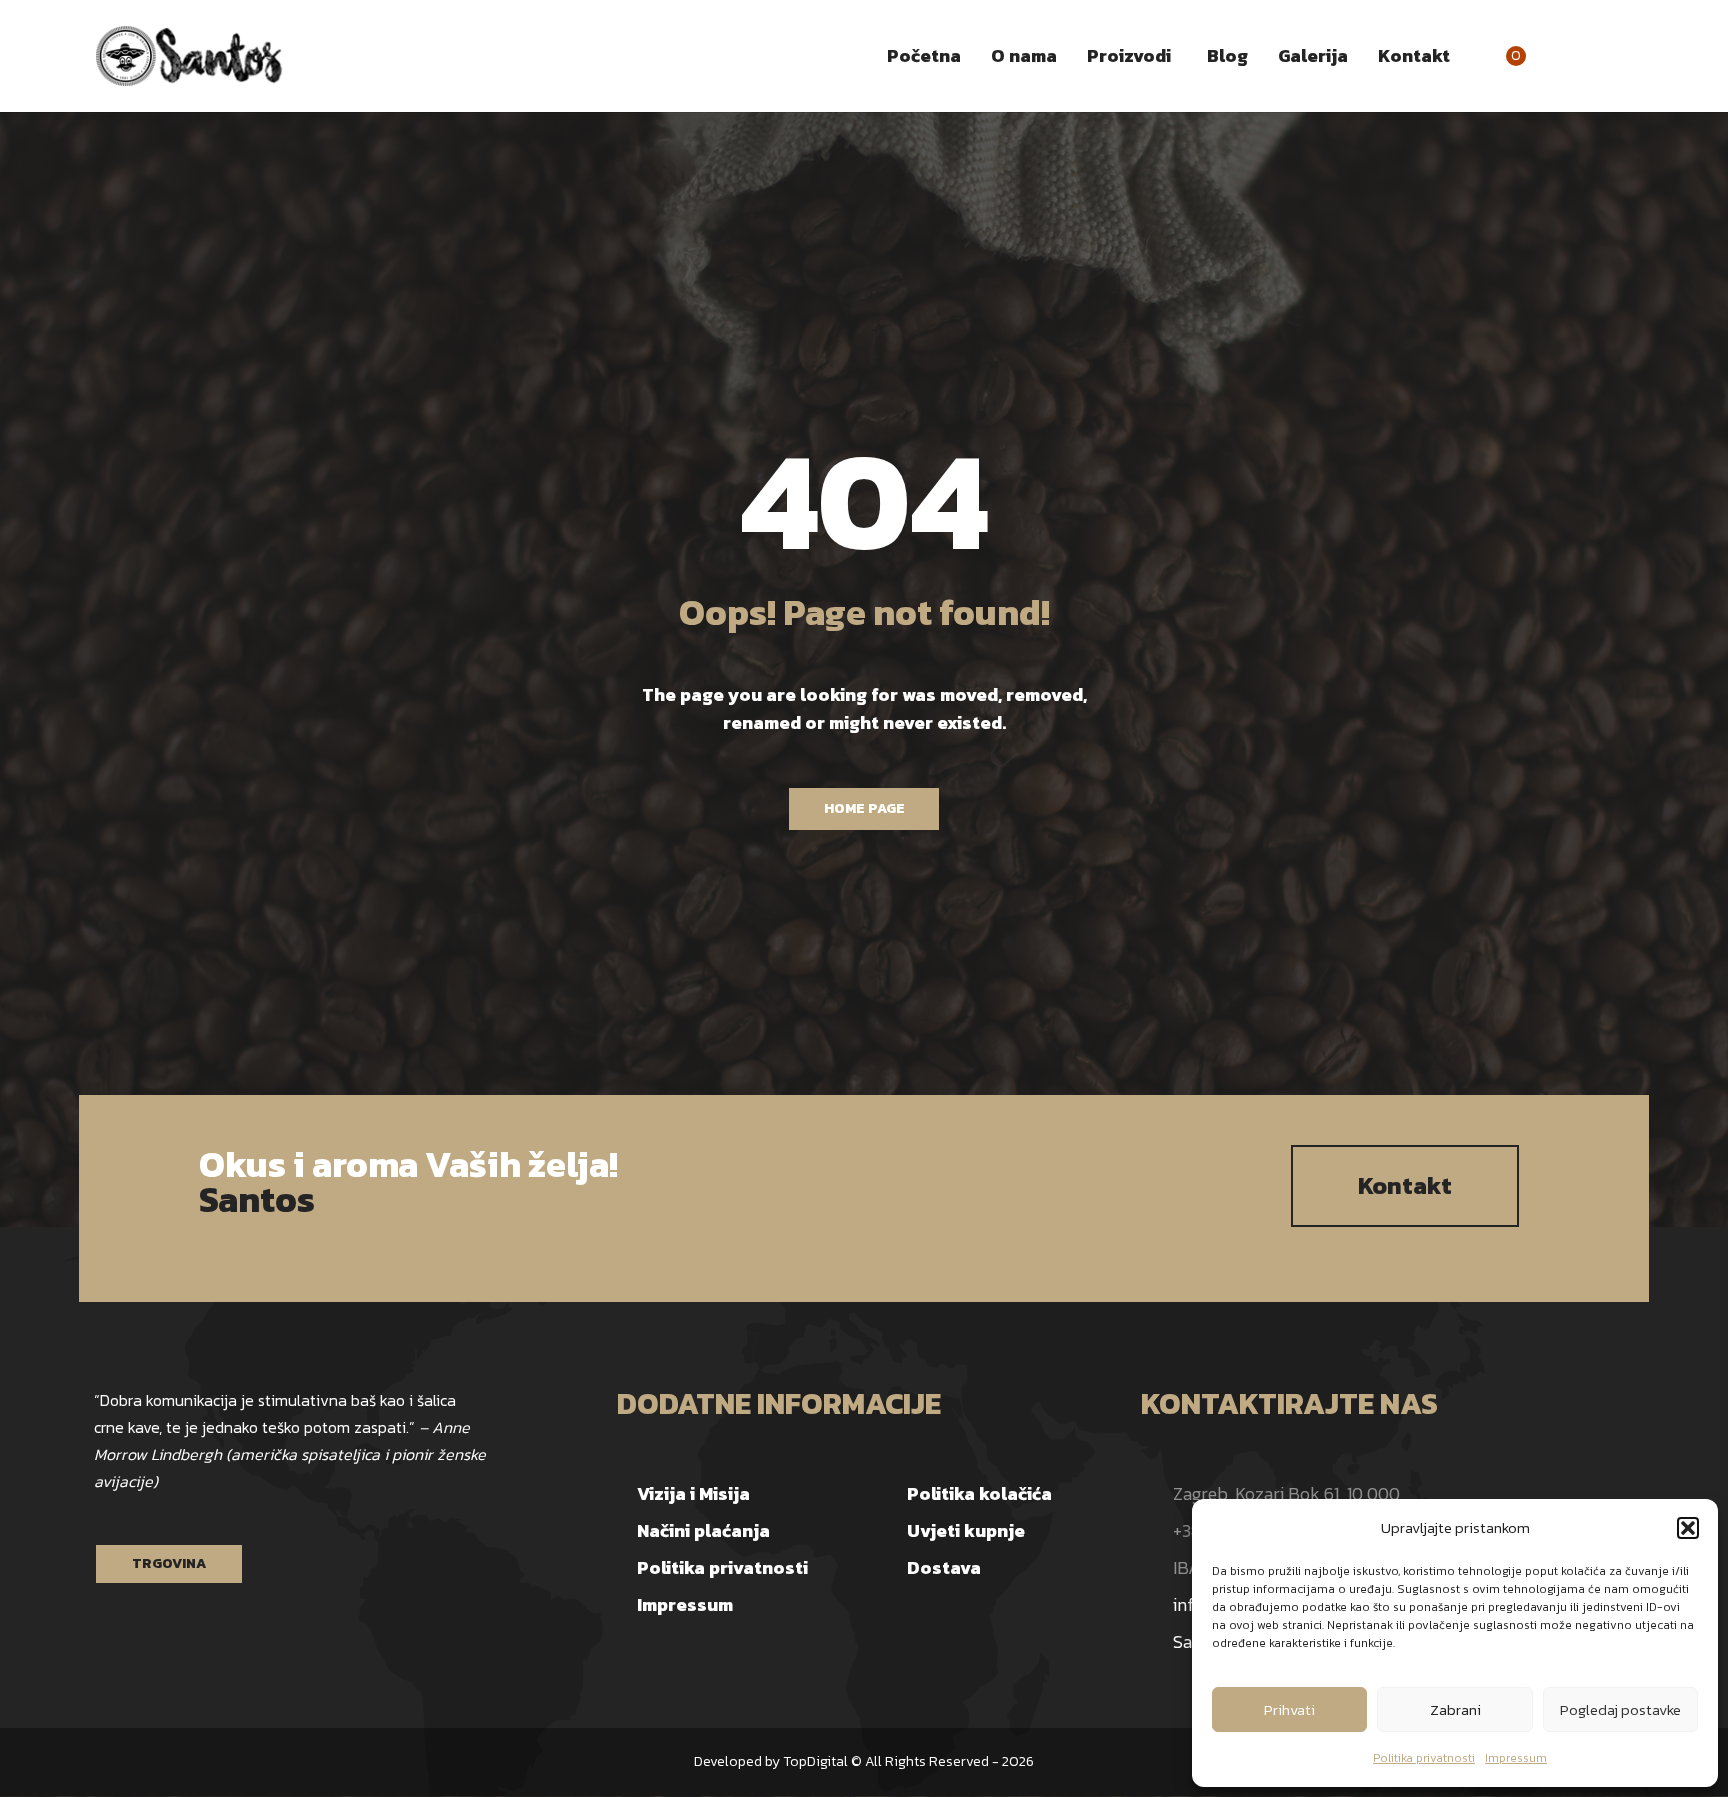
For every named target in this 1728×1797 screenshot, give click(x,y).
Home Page (864, 808)
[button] (1688, 1528)
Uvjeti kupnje (966, 1530)
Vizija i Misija (693, 1493)
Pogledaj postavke (1620, 1709)
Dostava (944, 1567)
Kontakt (1405, 1185)
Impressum (1516, 1758)
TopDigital (815, 1761)
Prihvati (1289, 1709)
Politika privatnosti (1424, 1758)
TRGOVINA (169, 1563)
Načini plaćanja (703, 1530)
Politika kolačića (979, 1493)
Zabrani (1455, 1709)
